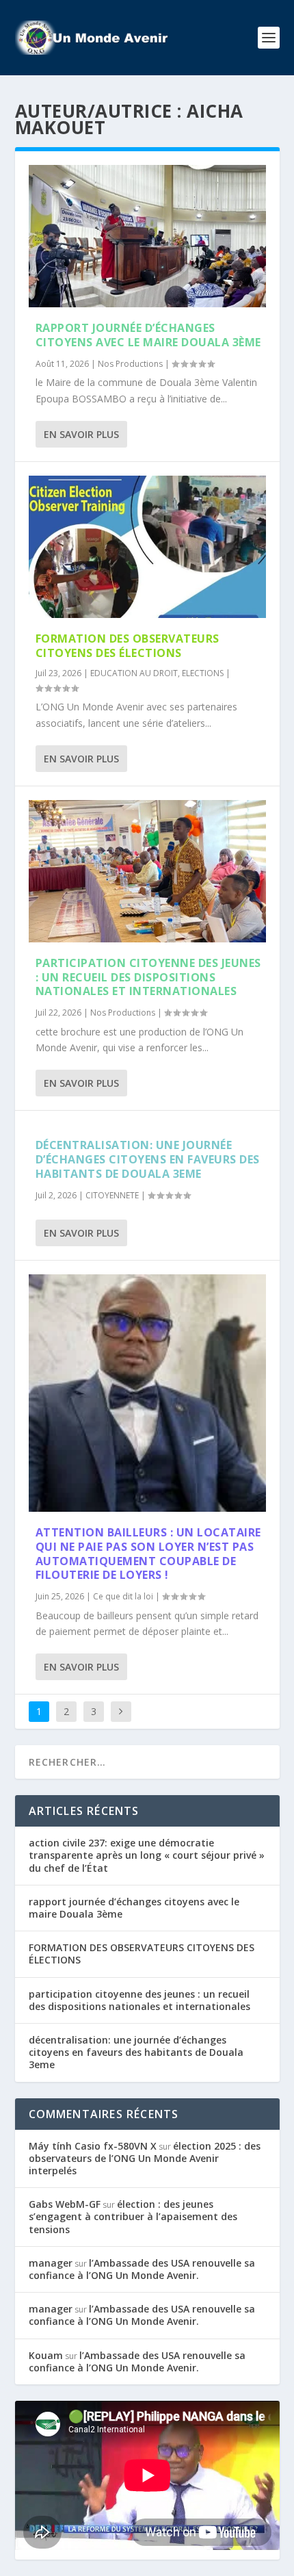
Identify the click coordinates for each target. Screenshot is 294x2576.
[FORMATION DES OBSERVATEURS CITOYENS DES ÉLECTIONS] (147, 547)
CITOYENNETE (112, 1195)
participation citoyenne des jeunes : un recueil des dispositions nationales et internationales (148, 977)
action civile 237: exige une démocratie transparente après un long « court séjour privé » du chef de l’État (147, 1855)
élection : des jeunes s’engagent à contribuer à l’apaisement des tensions (133, 2216)
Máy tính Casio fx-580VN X (93, 2146)
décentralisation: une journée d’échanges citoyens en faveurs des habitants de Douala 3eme (148, 1159)
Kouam (46, 2355)
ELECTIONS (203, 673)
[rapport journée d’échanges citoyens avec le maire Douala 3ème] (147, 236)
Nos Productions (130, 364)
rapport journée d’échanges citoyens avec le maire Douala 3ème (148, 335)
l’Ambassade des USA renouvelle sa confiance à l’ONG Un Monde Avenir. (142, 2269)
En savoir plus (81, 434)
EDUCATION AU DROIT (134, 673)
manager (51, 2263)
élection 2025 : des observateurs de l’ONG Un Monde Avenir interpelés (145, 2158)
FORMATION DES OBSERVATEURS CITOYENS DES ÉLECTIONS (128, 646)
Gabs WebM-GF (65, 2204)
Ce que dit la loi (123, 1596)
